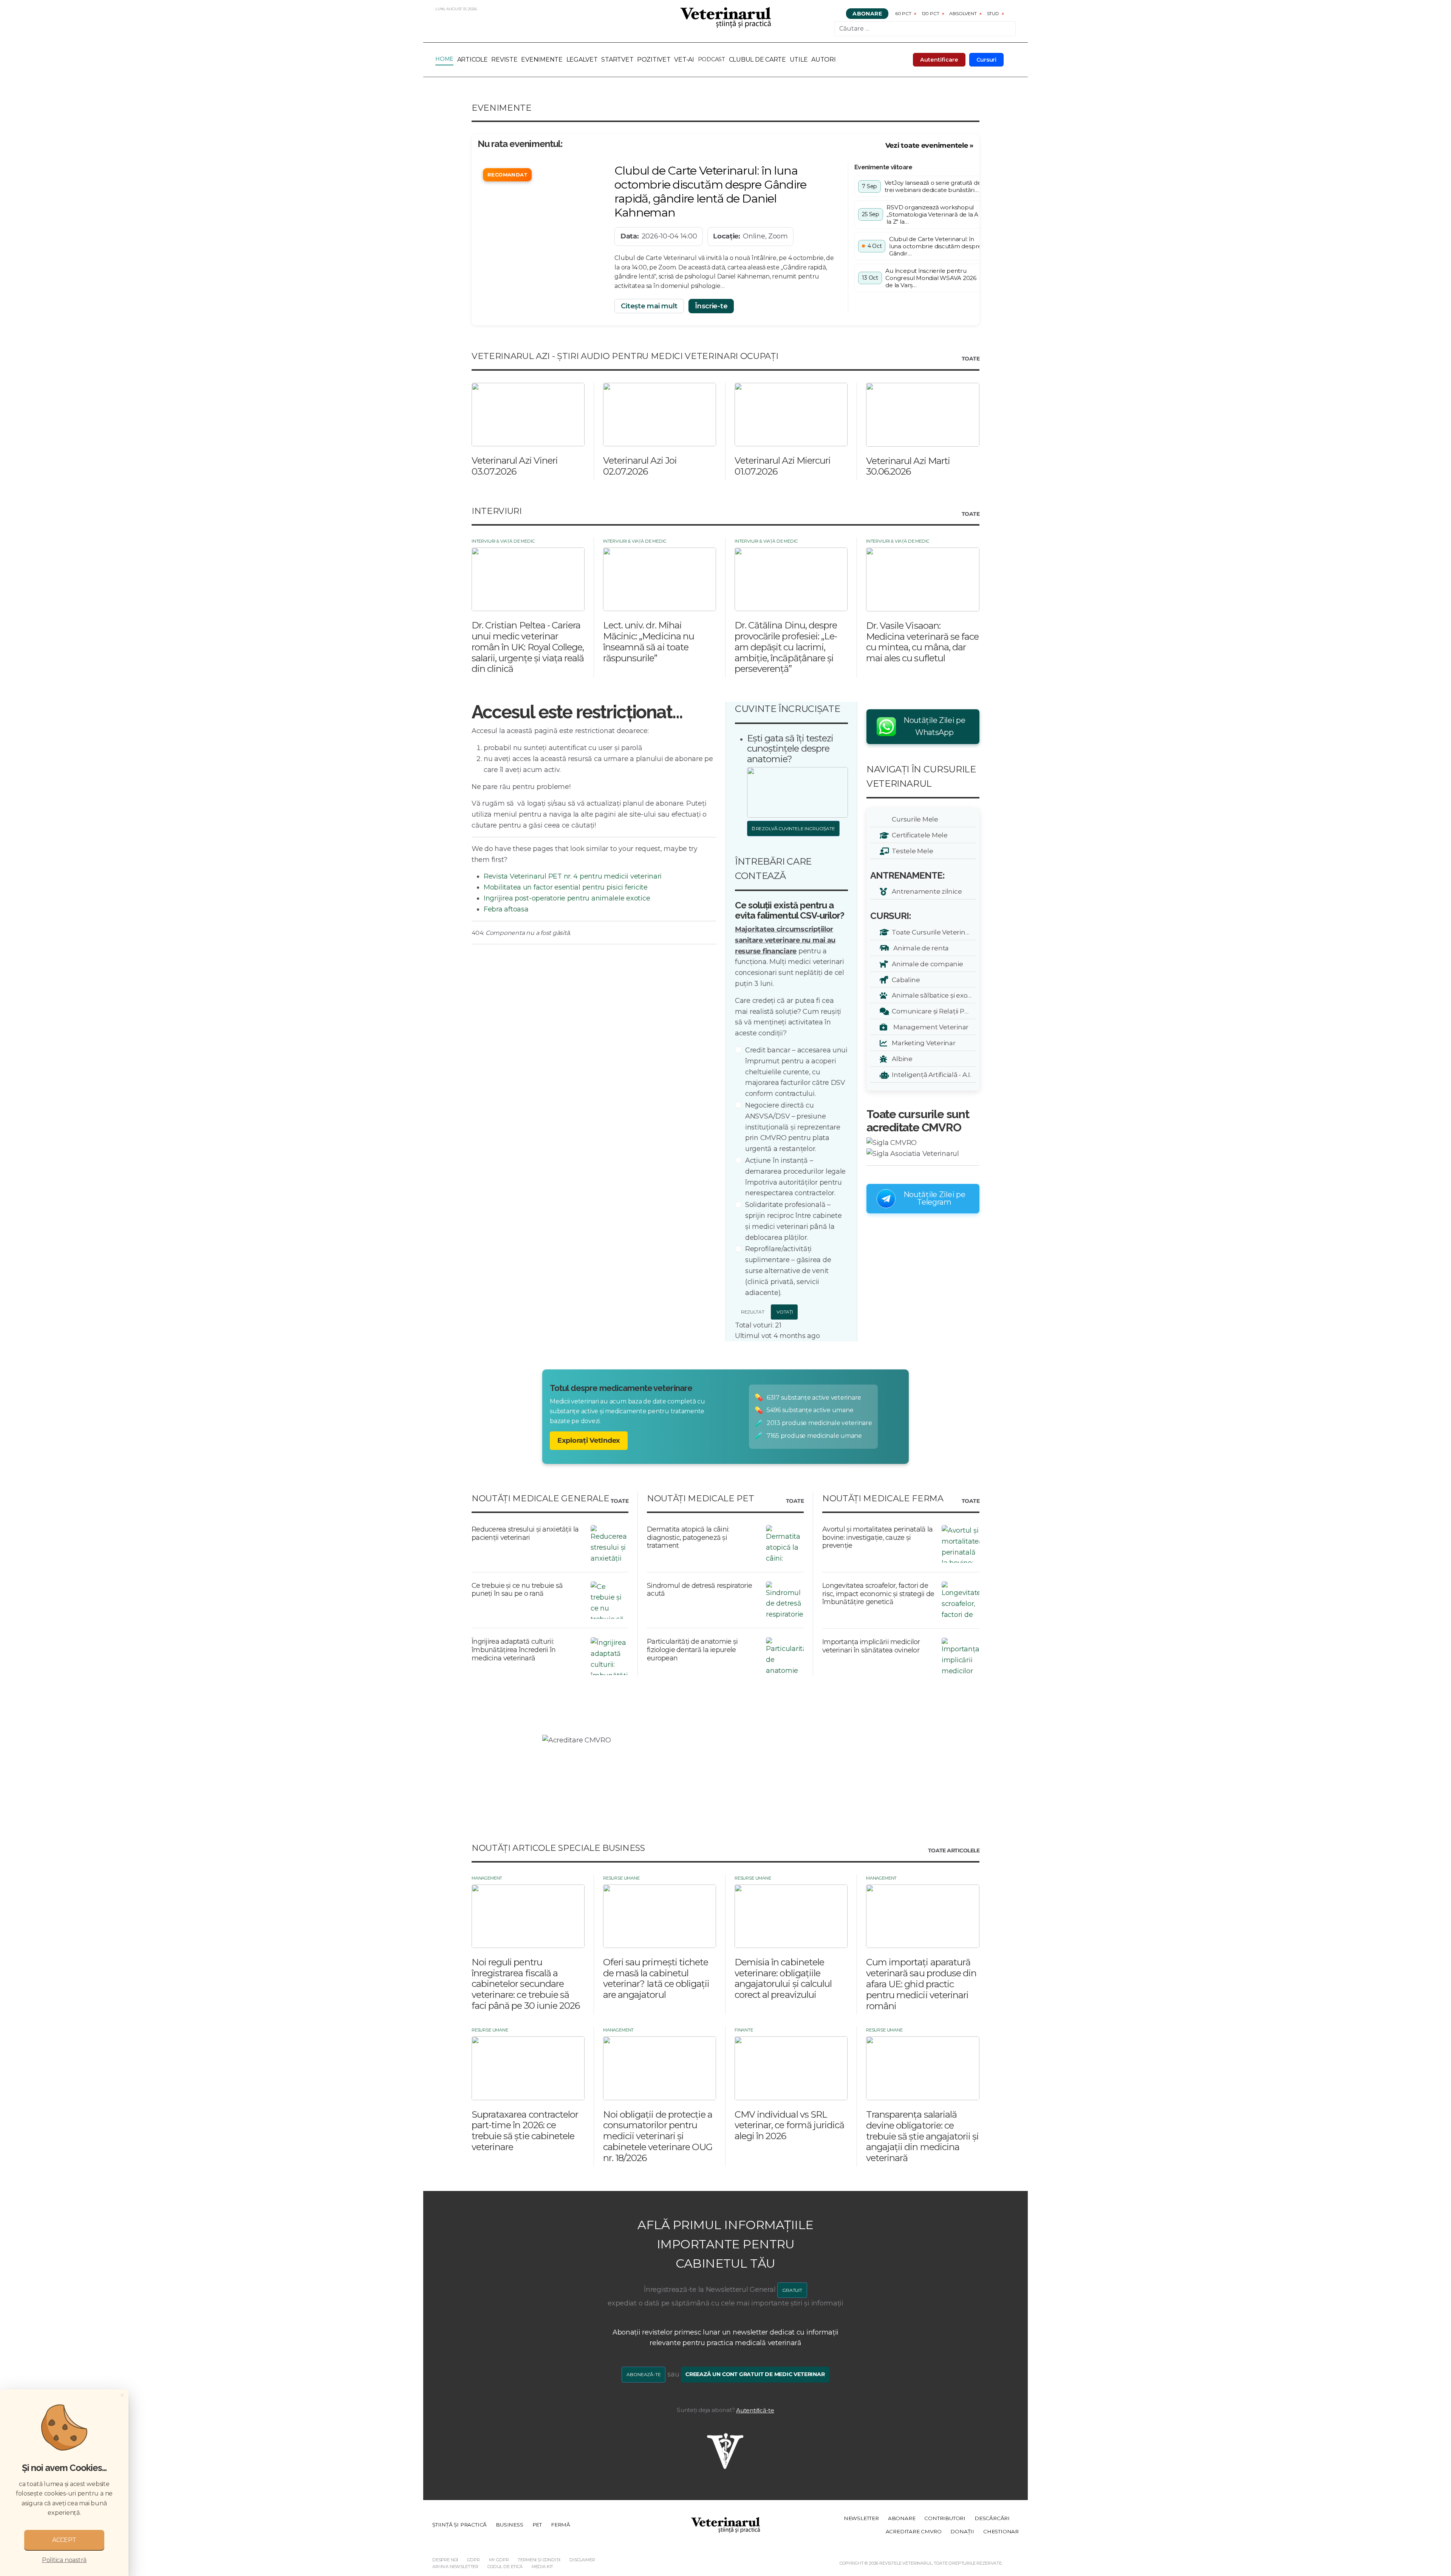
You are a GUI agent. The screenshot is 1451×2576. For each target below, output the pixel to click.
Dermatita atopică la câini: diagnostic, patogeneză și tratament (688, 1537)
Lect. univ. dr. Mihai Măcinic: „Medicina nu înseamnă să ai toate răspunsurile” (649, 641)
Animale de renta (919, 948)
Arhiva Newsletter (455, 2567)
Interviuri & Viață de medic (503, 541)
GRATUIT (792, 2290)
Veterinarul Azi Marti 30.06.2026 (908, 466)
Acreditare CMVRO (914, 2531)
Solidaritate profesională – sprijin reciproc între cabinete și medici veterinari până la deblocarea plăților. (794, 1221)
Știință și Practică (459, 2525)
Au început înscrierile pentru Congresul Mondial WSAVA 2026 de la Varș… (931, 278)
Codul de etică (505, 2567)
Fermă (561, 2525)
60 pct (903, 13)
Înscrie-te (711, 306)
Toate (971, 359)
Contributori (945, 2518)
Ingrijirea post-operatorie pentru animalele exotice (567, 898)
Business (509, 2525)
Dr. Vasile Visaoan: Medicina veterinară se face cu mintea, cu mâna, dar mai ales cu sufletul (922, 642)
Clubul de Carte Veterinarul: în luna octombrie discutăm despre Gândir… (935, 246)
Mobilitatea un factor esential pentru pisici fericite (566, 887)
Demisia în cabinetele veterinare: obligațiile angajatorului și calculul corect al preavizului (783, 1978)
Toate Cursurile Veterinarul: (932, 932)
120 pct (930, 13)
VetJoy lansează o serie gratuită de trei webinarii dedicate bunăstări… (933, 186)
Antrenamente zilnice (925, 891)
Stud (993, 13)
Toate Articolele (954, 1851)
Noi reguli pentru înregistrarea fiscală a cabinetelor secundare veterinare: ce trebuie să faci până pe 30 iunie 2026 (526, 1984)
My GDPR (499, 2560)
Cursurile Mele (914, 819)
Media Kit (542, 2567)
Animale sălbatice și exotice (932, 995)
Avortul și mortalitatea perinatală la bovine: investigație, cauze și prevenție (877, 1537)
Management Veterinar (929, 1027)
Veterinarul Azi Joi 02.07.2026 (640, 466)
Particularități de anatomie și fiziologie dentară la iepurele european (692, 1650)
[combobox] (925, 29)
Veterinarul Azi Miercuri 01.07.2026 (783, 466)
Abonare (867, 14)
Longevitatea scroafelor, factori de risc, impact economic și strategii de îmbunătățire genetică (878, 1594)
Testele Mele (911, 851)
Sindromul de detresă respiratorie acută (699, 1590)
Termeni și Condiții (539, 2560)
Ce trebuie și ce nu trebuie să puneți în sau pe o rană (517, 1590)
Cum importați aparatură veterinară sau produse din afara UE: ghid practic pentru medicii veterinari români (921, 1984)
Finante (744, 2030)
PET (537, 2525)
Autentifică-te (755, 2410)
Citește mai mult (649, 306)
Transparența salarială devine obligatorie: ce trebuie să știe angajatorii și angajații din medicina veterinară (922, 2136)
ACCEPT (64, 2540)
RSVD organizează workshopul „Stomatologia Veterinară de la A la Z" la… (932, 214)
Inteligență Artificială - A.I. (930, 1074)
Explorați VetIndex (589, 1440)
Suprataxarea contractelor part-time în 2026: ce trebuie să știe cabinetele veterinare (525, 2131)
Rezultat (752, 1312)
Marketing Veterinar (922, 1043)
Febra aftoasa (506, 909)
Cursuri (987, 60)
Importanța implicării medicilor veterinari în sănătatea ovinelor (871, 1646)
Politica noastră (64, 2560)
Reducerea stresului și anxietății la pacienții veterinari (525, 1533)
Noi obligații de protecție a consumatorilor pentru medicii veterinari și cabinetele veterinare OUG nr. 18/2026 (658, 2136)
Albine (901, 1059)
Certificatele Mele (918, 835)
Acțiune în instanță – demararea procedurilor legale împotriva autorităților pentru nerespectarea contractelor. (795, 1177)
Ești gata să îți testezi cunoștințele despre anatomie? (790, 749)
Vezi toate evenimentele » (929, 145)
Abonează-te (644, 2374)
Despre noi (445, 2560)
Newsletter (861, 2518)
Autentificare (939, 60)
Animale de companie (926, 964)
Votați (784, 1312)
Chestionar (1001, 2531)
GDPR (473, 2560)
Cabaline (904, 980)
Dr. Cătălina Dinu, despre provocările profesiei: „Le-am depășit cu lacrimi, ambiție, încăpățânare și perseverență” (786, 647)
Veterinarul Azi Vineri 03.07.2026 (515, 466)
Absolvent (963, 13)
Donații (962, 2531)
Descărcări (992, 2518)
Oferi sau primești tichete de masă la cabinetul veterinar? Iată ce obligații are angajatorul (656, 1978)
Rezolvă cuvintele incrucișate (795, 828)
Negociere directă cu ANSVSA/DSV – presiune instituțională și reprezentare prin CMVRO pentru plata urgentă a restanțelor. (793, 1127)
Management (487, 1878)
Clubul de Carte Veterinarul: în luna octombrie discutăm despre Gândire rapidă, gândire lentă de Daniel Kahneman (710, 192)
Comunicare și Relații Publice (932, 1011)
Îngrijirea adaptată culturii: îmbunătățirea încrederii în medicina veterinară (514, 1650)
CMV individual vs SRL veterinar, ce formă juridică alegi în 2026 (789, 2125)
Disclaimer (582, 2560)
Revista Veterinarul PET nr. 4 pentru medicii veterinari (573, 876)
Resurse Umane (621, 1878)
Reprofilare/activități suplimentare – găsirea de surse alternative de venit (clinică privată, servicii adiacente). (788, 1271)
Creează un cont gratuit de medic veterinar (755, 2374)
